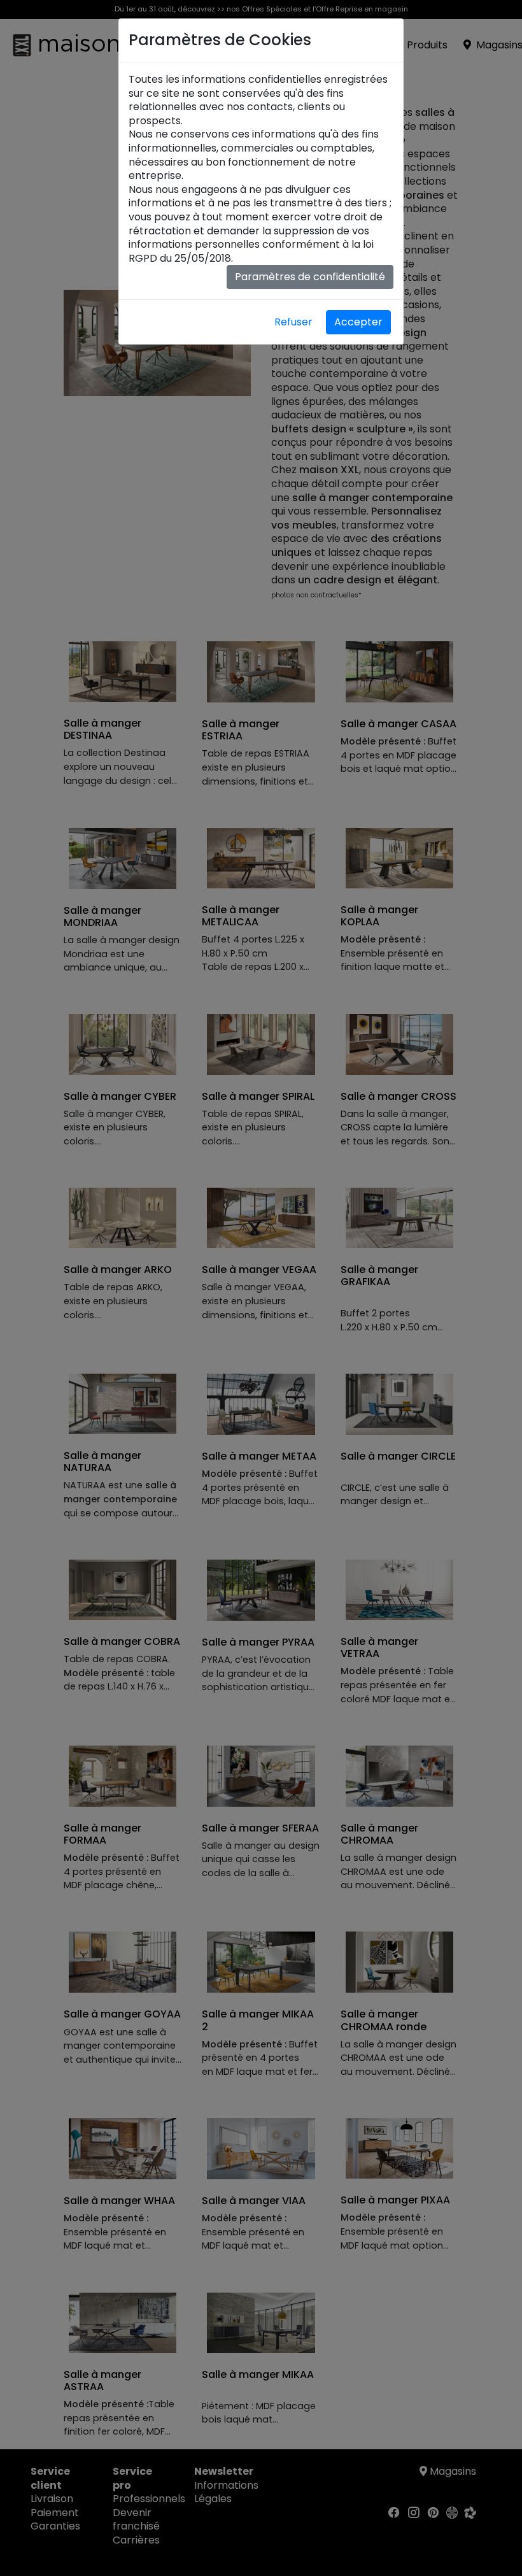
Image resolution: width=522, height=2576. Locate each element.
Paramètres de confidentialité (310, 277)
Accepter (358, 322)
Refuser (293, 322)
